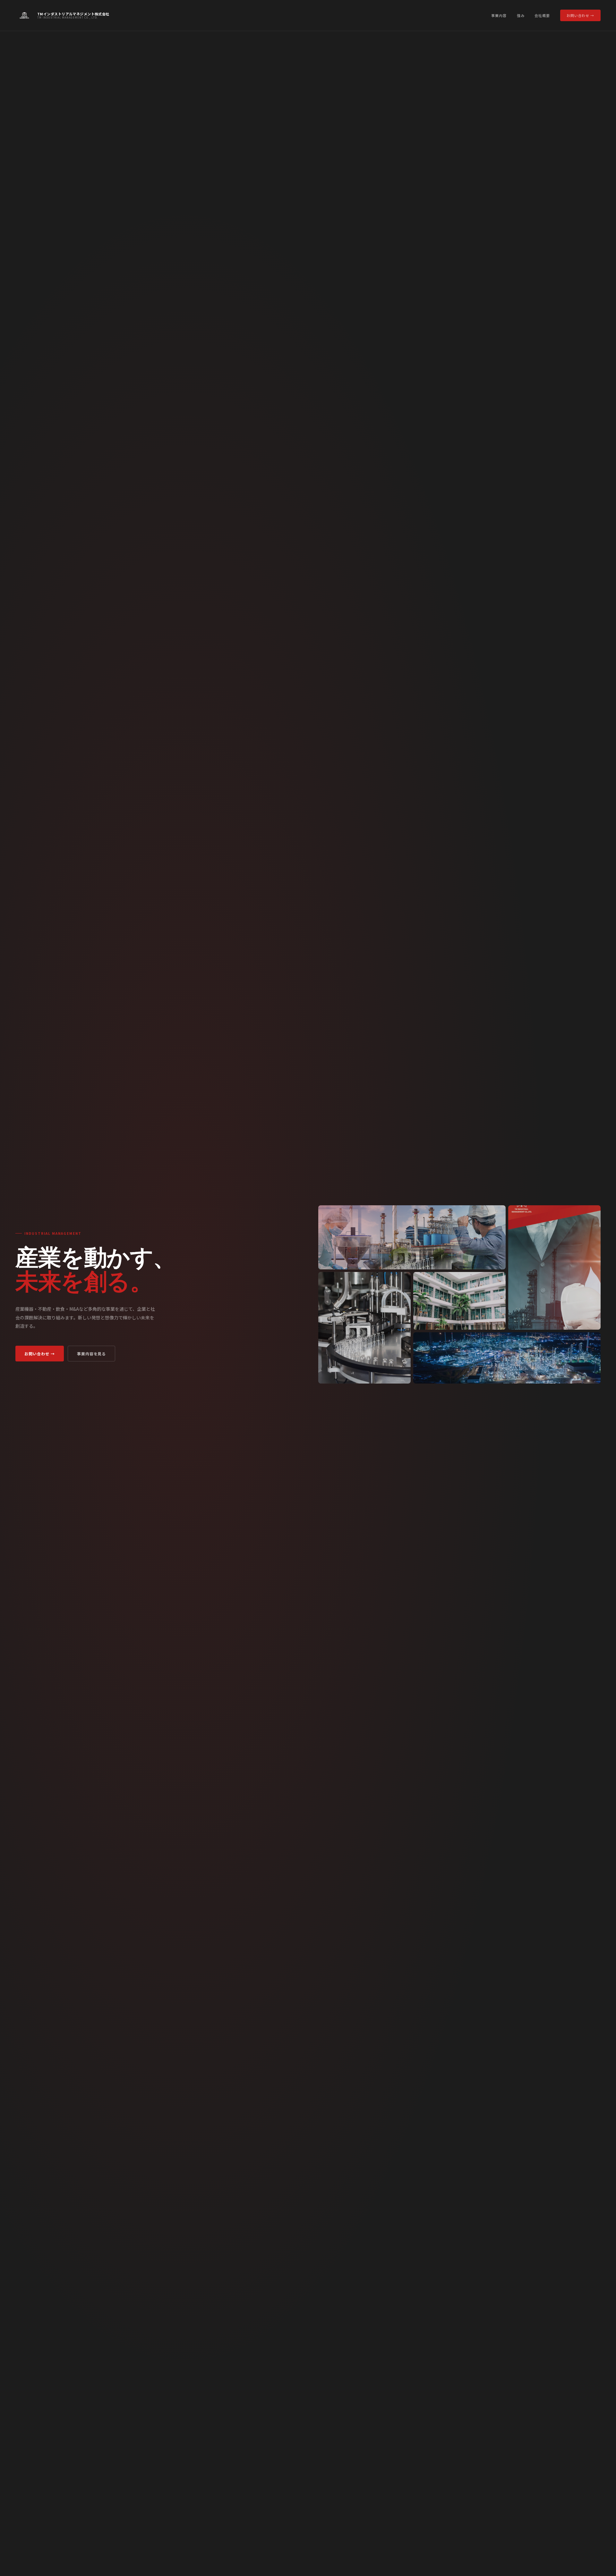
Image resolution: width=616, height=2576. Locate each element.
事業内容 (499, 15)
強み (521, 15)
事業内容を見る (92, 1354)
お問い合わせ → (580, 15)
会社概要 (542, 15)
